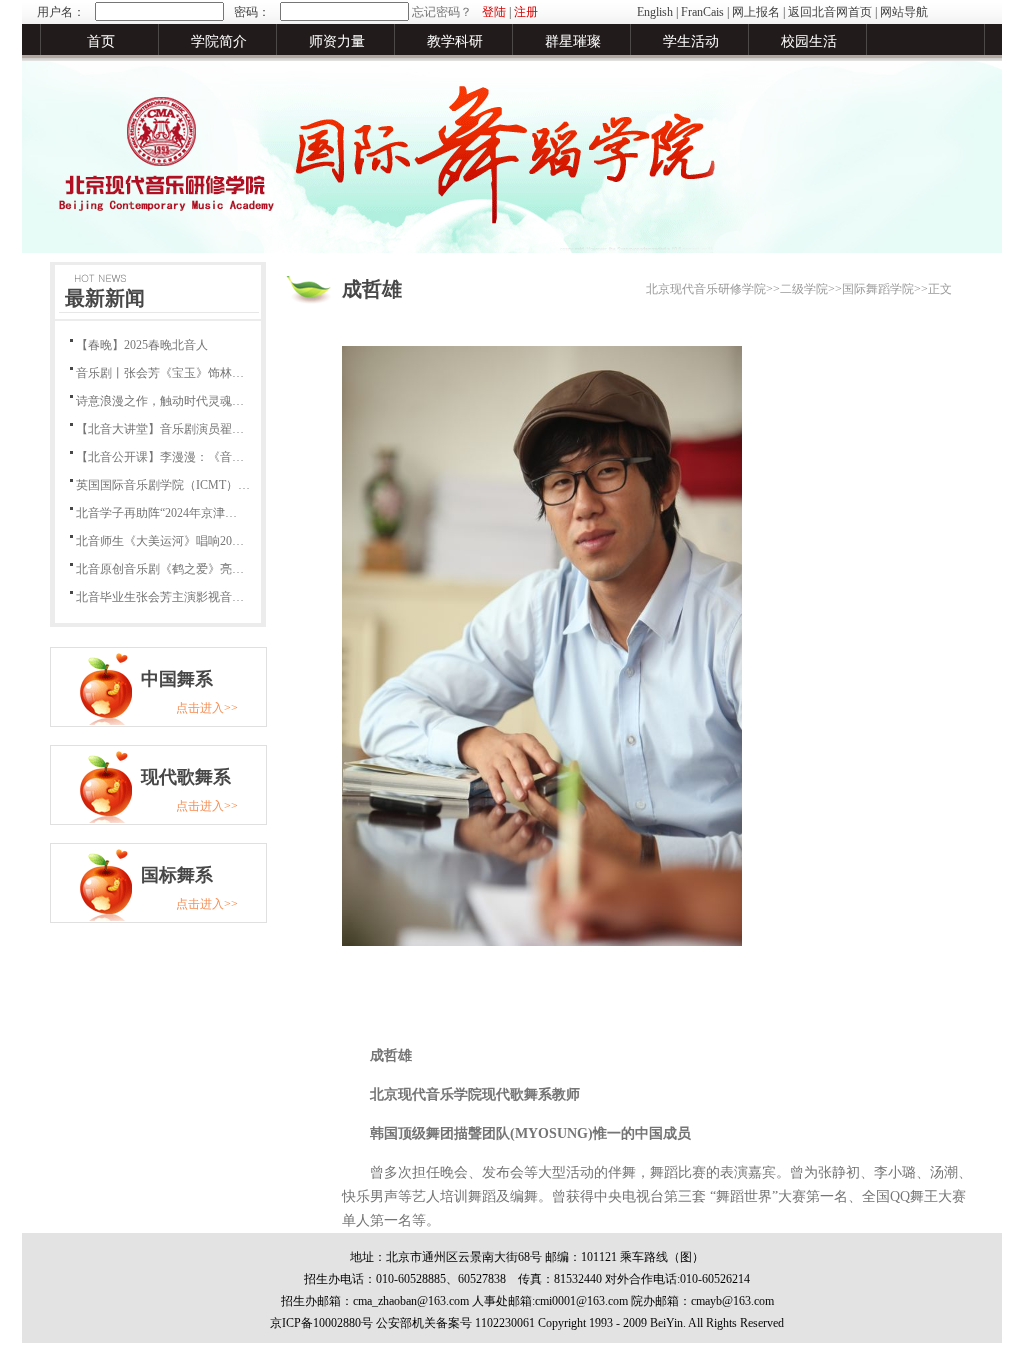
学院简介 (219, 41)
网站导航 (904, 12)
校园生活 (809, 41)
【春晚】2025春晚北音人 (142, 345)
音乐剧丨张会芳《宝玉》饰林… (160, 373)
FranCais (702, 12)
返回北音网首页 (830, 12)
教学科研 (455, 41)
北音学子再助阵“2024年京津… (156, 513)
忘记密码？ (442, 12)
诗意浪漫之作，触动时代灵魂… (160, 401)
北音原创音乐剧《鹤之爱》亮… (160, 569)
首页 (101, 41)
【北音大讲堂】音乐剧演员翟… (160, 429)
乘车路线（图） (662, 1257)
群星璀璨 (573, 41)
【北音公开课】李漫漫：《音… (160, 457)
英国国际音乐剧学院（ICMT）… (163, 485)
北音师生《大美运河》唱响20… (160, 541)
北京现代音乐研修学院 (706, 289)
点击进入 (200, 708)
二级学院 (804, 289)
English (655, 12)
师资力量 (337, 41)
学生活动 (691, 41)
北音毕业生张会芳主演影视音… (160, 597)
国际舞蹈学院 (878, 289)
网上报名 (756, 12)
